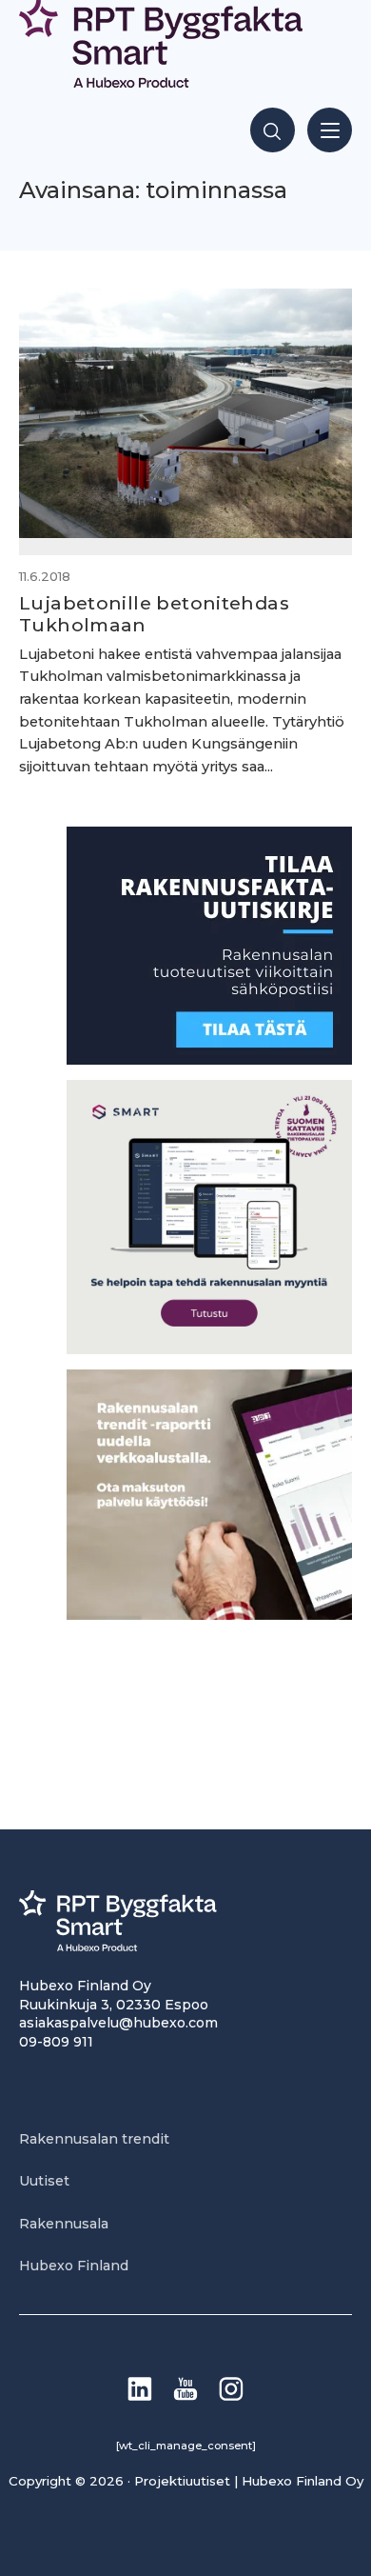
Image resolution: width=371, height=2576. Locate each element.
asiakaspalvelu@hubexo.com (118, 2023)
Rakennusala (64, 2224)
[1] (209, 1059)
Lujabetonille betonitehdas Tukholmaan (154, 614)
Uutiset (44, 2181)
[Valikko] (330, 130)
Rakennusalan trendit (94, 2139)
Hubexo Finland (74, 2266)
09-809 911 (56, 2042)
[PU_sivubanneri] (209, 1615)
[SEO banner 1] (209, 1349)
